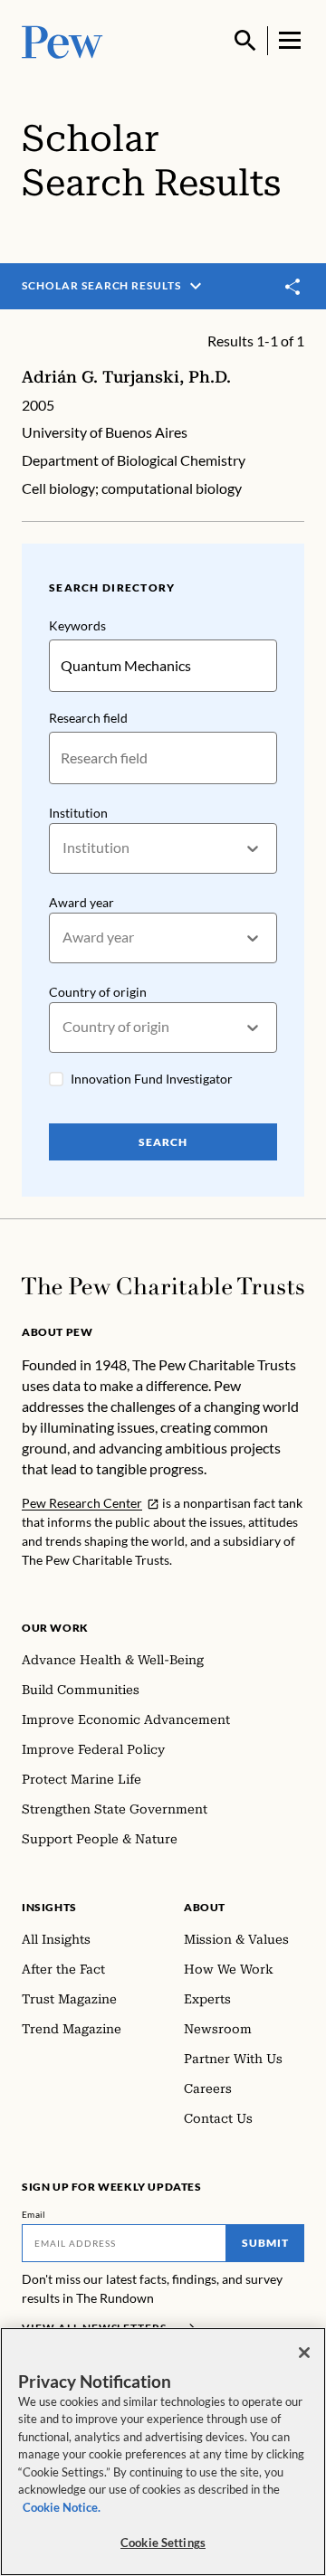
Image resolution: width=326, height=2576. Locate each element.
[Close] (304, 2353)
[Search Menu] (245, 41)
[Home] (163, 1286)
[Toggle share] (293, 287)
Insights (49, 1907)
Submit (265, 2243)
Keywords (77, 625)
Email (34, 2214)
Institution (78, 813)
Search (163, 1142)
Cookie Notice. (62, 2507)
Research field (88, 718)
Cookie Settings (163, 2543)
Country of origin (98, 992)
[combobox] (64, 848)
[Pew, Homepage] (62, 40)
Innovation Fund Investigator (152, 1079)
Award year (81, 902)
